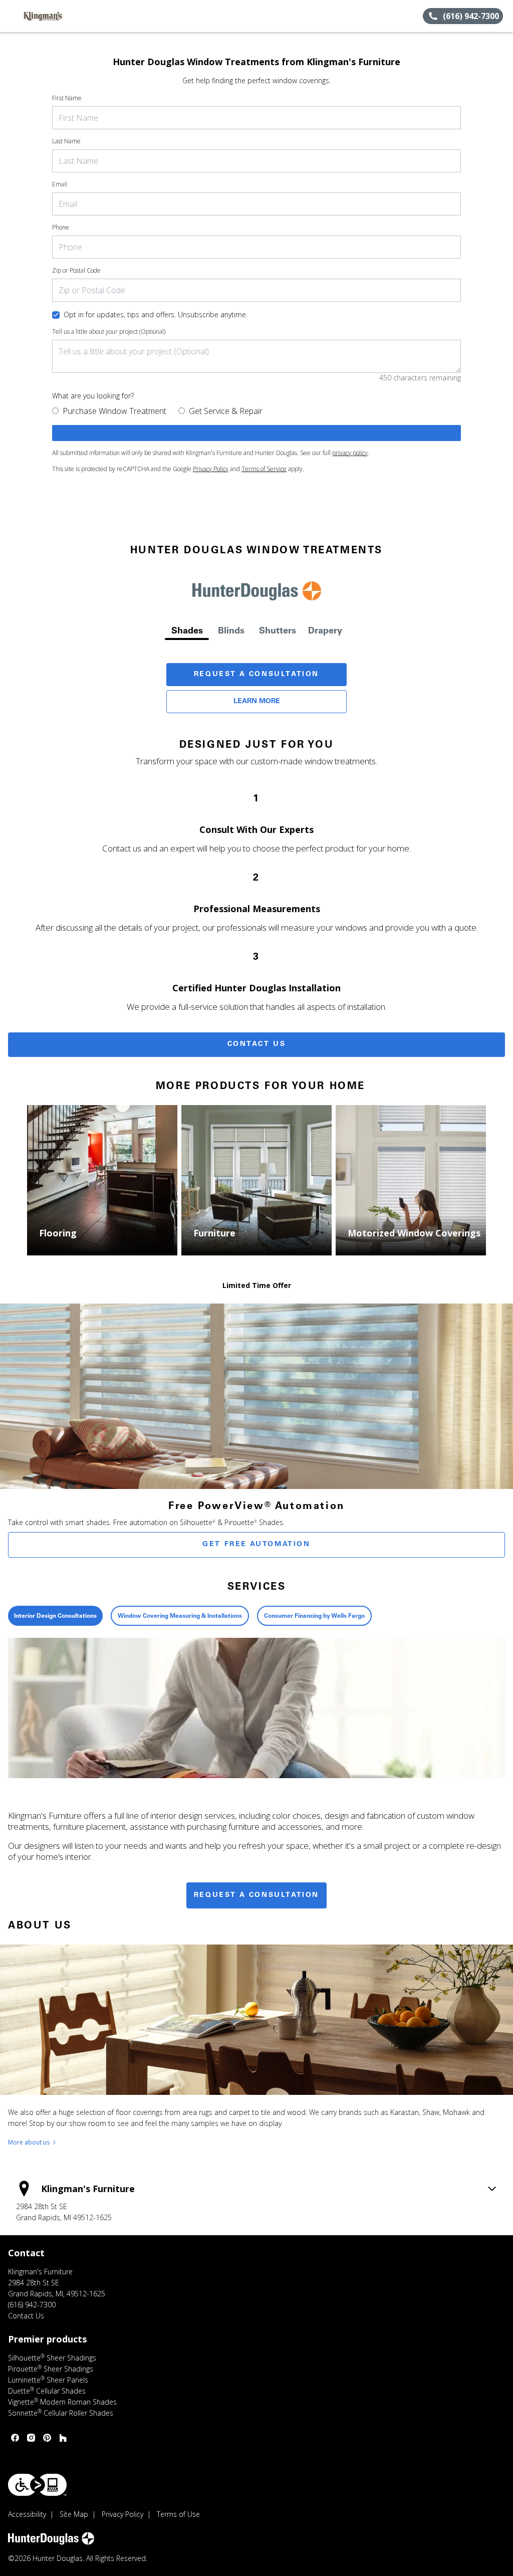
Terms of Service (264, 469)
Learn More (257, 702)
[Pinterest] (47, 2438)
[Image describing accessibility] (37, 2485)
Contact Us (257, 1044)
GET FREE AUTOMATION (256, 1545)
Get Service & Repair (226, 411)
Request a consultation (256, 1895)
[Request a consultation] (256, 433)
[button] (12, 16)
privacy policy (350, 453)
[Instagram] (31, 2438)
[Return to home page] (53, 16)
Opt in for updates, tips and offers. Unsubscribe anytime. (156, 314)
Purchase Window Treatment (114, 411)
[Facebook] (15, 2438)
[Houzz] (63, 2438)
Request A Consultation (256, 675)
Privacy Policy (211, 469)
